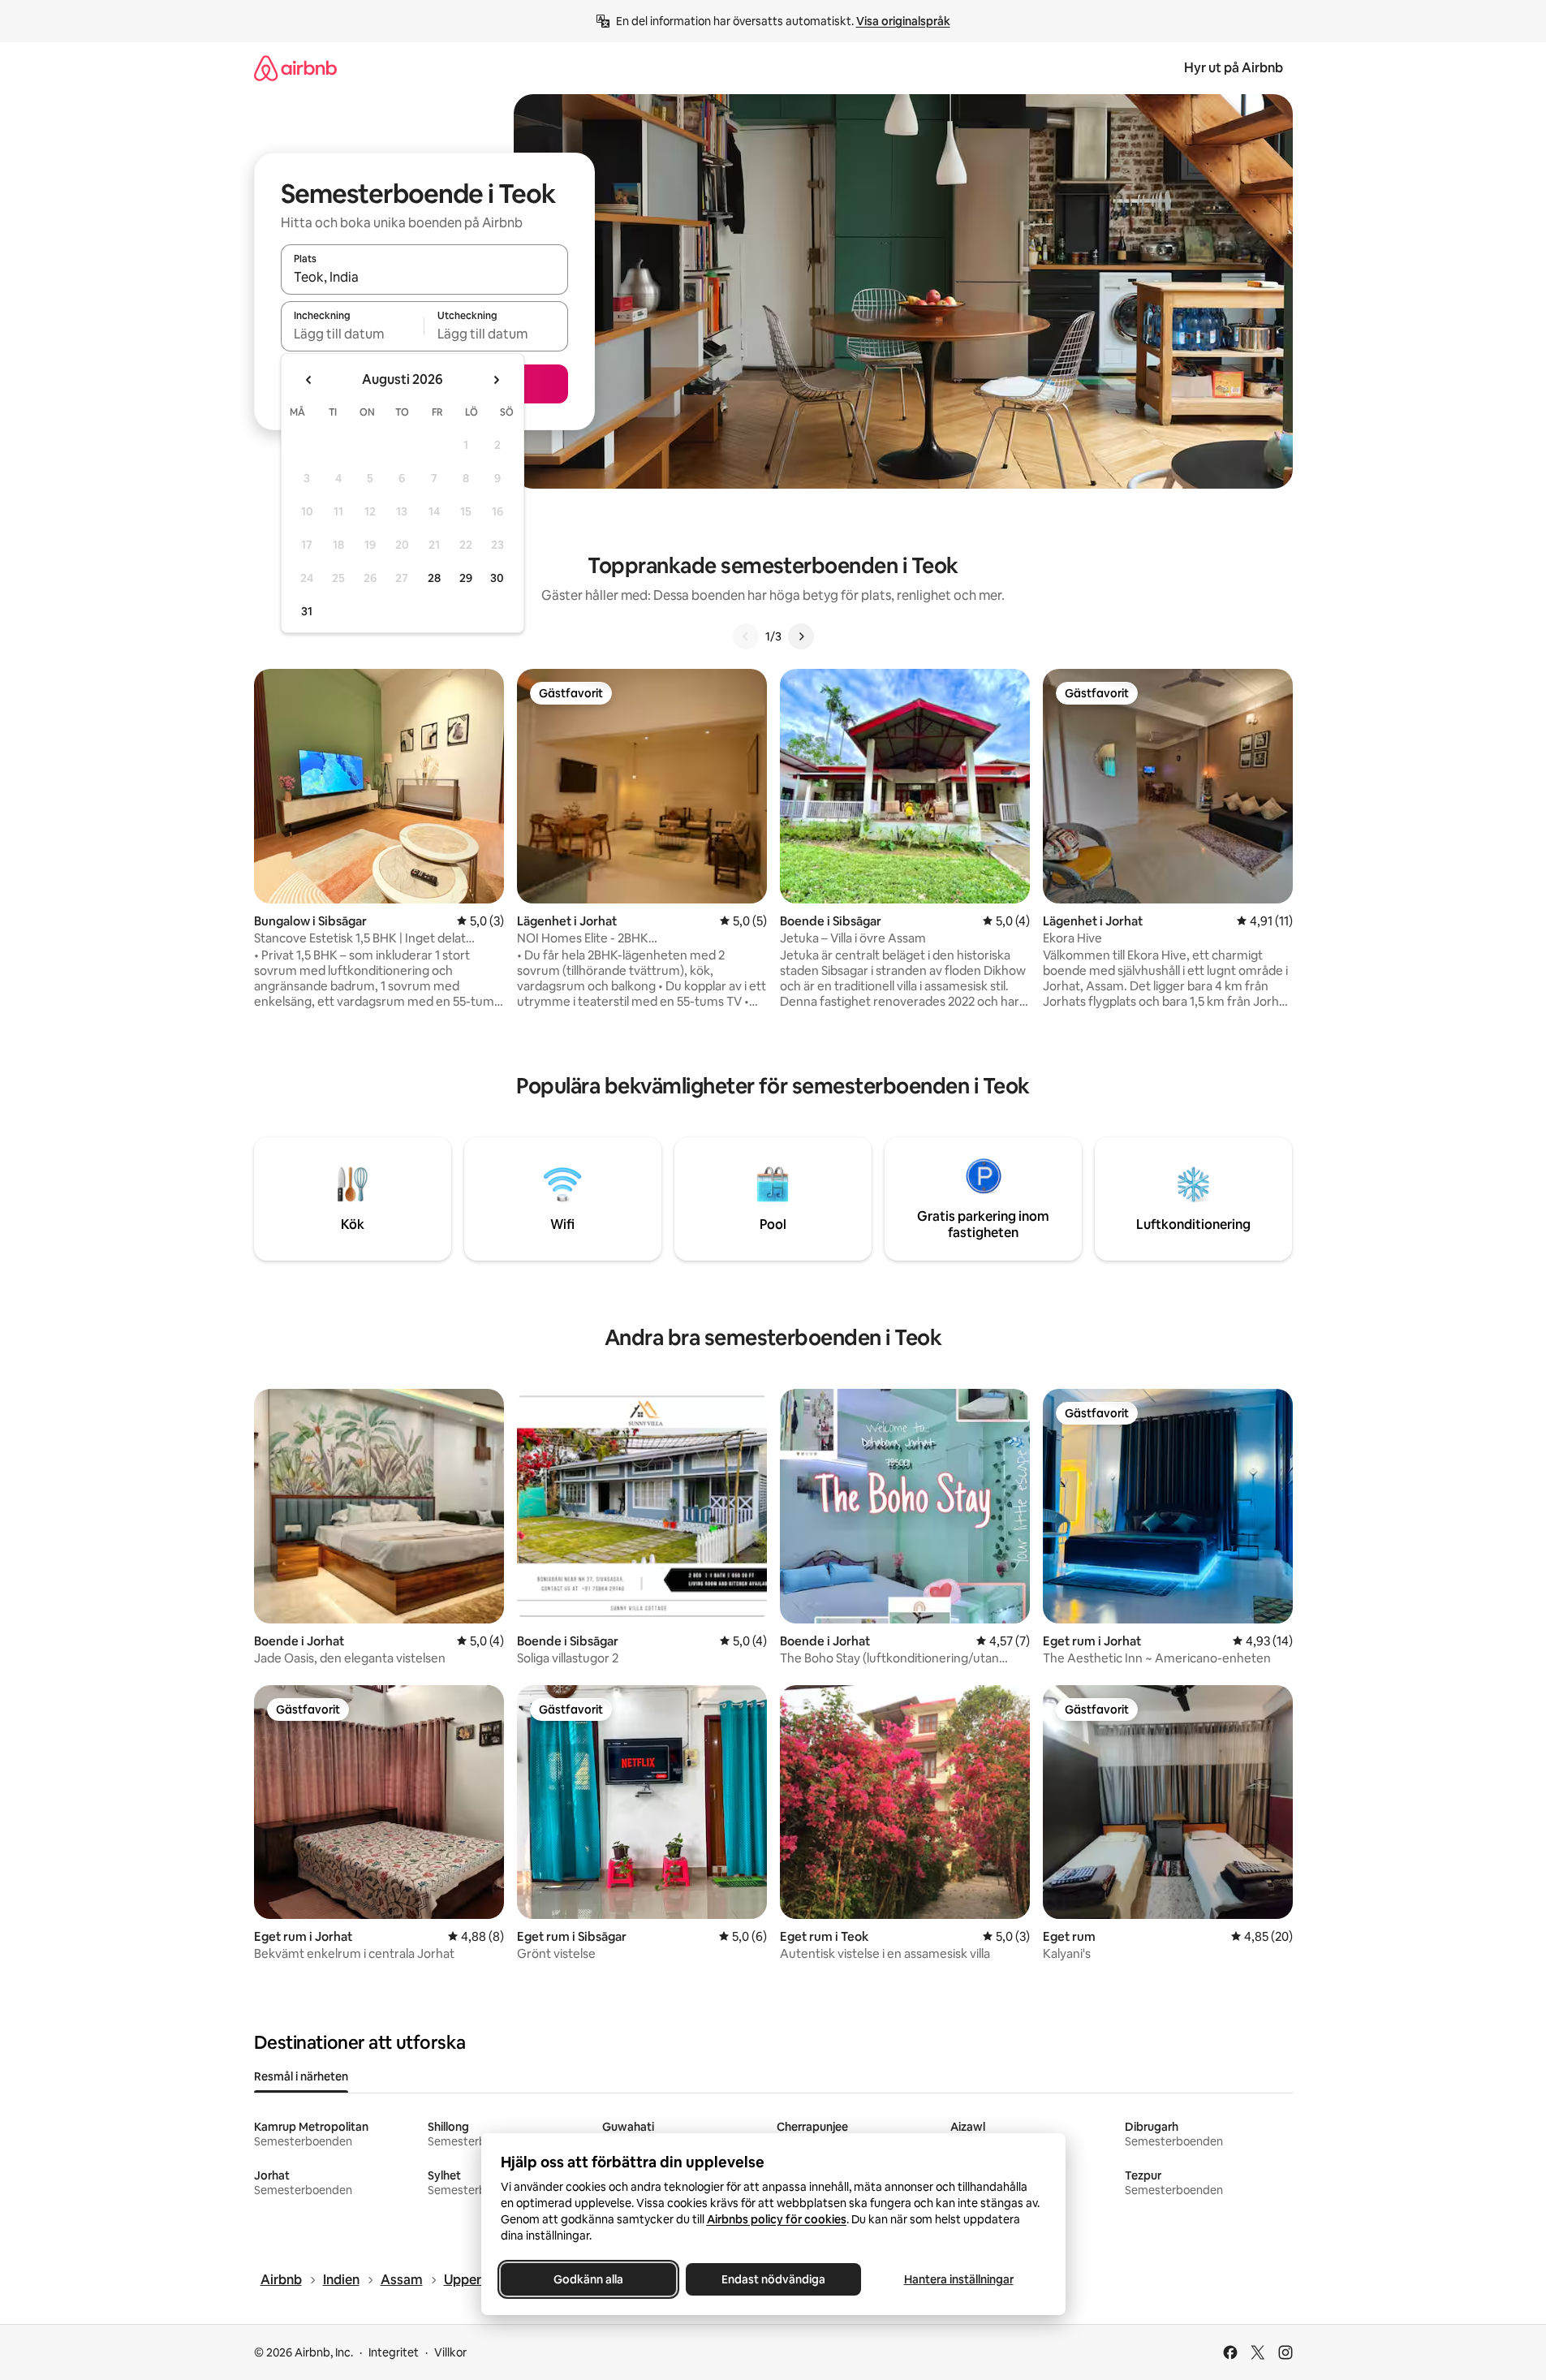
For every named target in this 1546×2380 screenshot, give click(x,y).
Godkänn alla (588, 2279)
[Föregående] (746, 636)
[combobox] (424, 277)
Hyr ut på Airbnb (1234, 68)
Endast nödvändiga (773, 2279)
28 (434, 578)
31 (307, 611)
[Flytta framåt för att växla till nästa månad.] (496, 380)
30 (497, 578)
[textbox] (353, 334)
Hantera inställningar (958, 2279)
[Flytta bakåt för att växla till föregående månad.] (309, 380)
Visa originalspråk (903, 21)
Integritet (394, 2352)
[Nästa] (801, 636)
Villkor (450, 2352)
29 (466, 578)
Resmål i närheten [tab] (301, 2076)
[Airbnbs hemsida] (295, 68)
